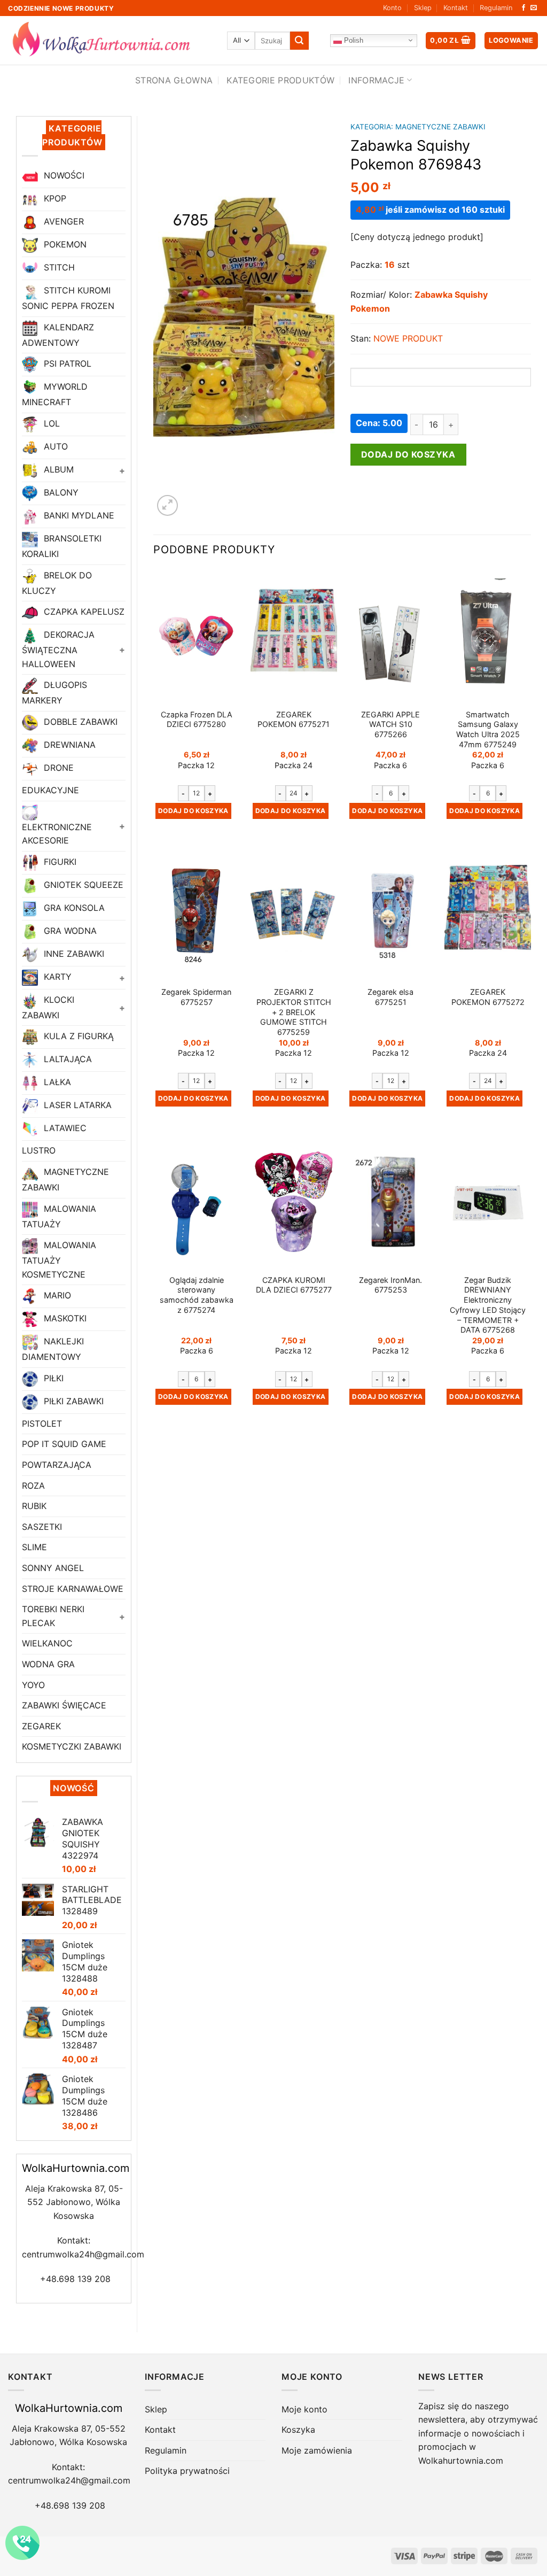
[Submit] (299, 41)
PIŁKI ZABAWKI (72, 1401)
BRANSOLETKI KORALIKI (62, 546)
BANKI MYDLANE (78, 515)
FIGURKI (59, 862)
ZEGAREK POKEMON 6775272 (488, 997)
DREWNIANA (68, 745)
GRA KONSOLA (73, 908)
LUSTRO (39, 1150)
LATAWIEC (64, 1128)
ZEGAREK (41, 1726)
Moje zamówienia (317, 2450)
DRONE (57, 768)
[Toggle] (121, 470)
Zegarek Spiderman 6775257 (196, 997)
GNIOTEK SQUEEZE (82, 885)
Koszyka (298, 2430)
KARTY (56, 977)
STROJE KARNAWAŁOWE (73, 1589)
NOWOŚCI (63, 176)
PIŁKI (52, 1378)
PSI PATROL (66, 364)
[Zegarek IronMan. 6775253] (390, 1202)
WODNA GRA (48, 1664)
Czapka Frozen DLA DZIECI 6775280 (197, 720)
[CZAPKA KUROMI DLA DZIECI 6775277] (294, 1202)
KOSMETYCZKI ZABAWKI (72, 1746)
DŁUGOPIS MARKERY (54, 693)
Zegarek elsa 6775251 (390, 997)
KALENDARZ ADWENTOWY (58, 335)
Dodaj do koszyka (408, 454)
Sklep (423, 8)
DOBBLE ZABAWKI (79, 722)
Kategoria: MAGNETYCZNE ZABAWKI (418, 127)
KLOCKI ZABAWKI (48, 1007)
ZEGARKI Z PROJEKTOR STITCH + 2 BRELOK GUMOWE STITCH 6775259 (294, 1012)
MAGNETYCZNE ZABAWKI (65, 1179)
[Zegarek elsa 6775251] (390, 914)
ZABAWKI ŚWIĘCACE (64, 1705)
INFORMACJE (376, 80)
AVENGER (62, 222)
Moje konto (304, 2409)
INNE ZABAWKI (73, 954)
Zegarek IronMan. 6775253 (390, 1285)
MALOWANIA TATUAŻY (59, 1216)
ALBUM (57, 469)
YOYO (33, 1685)
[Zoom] (167, 505)
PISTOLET (42, 1424)
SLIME (34, 1547)
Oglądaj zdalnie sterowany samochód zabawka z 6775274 (197, 1295)
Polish (353, 40)
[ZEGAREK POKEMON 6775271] (294, 636)
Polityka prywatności (187, 2471)
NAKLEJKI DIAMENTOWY (53, 1349)
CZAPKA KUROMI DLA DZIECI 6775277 (294, 1285)
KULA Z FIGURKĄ (77, 1036)
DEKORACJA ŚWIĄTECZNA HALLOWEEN (58, 649)
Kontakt (456, 8)
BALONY (60, 492)
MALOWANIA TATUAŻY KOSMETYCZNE (59, 1259)
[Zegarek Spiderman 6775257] (197, 914)
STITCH (58, 268)
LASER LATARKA (76, 1105)
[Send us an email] (534, 8)
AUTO (54, 446)
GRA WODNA (69, 931)
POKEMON (64, 245)
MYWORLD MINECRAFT (55, 395)
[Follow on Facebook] (523, 8)
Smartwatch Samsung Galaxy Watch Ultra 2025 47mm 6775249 (488, 729)
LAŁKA (56, 1082)
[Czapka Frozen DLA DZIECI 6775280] (197, 636)
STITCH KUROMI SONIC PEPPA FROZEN (68, 299)
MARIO (56, 1296)
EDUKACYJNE (50, 790)
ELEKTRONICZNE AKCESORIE (57, 834)
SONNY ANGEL (53, 1568)
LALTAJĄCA (67, 1059)
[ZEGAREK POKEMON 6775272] (488, 914)
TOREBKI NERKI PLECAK (53, 1616)
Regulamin (496, 8)
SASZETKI (42, 1527)
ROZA (33, 1486)
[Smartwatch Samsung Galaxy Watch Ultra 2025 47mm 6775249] (488, 636)
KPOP (54, 199)
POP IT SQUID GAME (64, 1444)
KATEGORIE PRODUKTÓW (280, 80)
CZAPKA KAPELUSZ (83, 612)
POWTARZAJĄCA (57, 1465)
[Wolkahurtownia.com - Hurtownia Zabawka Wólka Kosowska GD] (110, 41)
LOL (50, 423)
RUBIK (34, 1506)
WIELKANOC (47, 1643)
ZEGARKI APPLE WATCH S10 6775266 (390, 724)
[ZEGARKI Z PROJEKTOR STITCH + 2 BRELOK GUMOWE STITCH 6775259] (294, 914)
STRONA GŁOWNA (174, 80)
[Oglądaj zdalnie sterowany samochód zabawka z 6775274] (197, 1202)
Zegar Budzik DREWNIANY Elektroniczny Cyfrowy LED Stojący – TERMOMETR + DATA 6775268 (488, 1305)
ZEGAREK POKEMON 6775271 (294, 720)
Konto (392, 8)
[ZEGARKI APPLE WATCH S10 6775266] (390, 636)
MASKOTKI (64, 1319)
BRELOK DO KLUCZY (57, 583)
